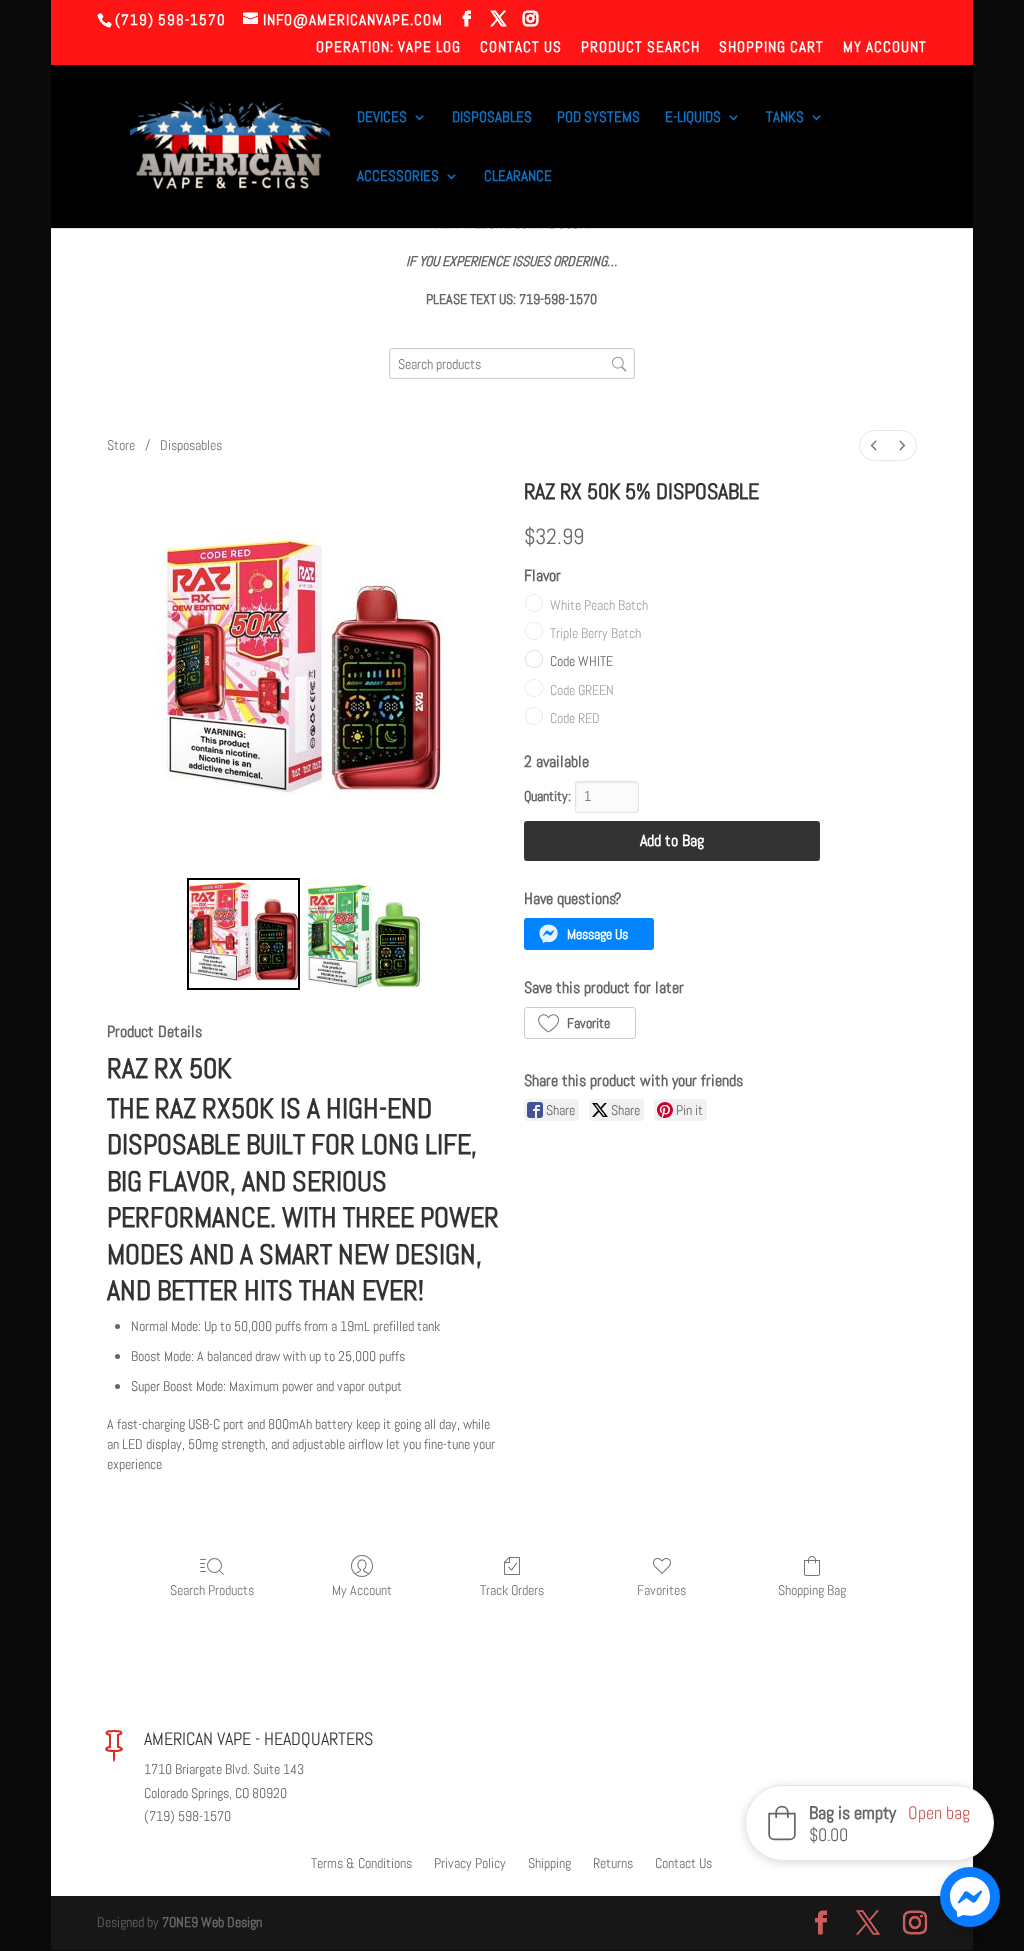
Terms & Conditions (361, 1864)
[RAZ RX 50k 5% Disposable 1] (364, 934)
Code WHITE (581, 661)
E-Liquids (693, 118)
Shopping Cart (771, 47)
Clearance (518, 177)
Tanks (785, 118)
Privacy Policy (470, 1864)
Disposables (492, 118)
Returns (613, 1864)
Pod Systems (598, 118)
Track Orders (512, 1590)
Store (121, 445)
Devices (382, 118)
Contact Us (521, 47)
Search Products (212, 1590)
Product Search (640, 47)
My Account (885, 47)
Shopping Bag (812, 1590)
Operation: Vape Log (388, 47)
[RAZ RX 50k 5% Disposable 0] (243, 934)
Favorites (661, 1590)
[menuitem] (874, 445)
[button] (589, 934)
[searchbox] (512, 363)
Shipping (549, 1864)
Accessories (398, 177)
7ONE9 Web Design (212, 1922)
